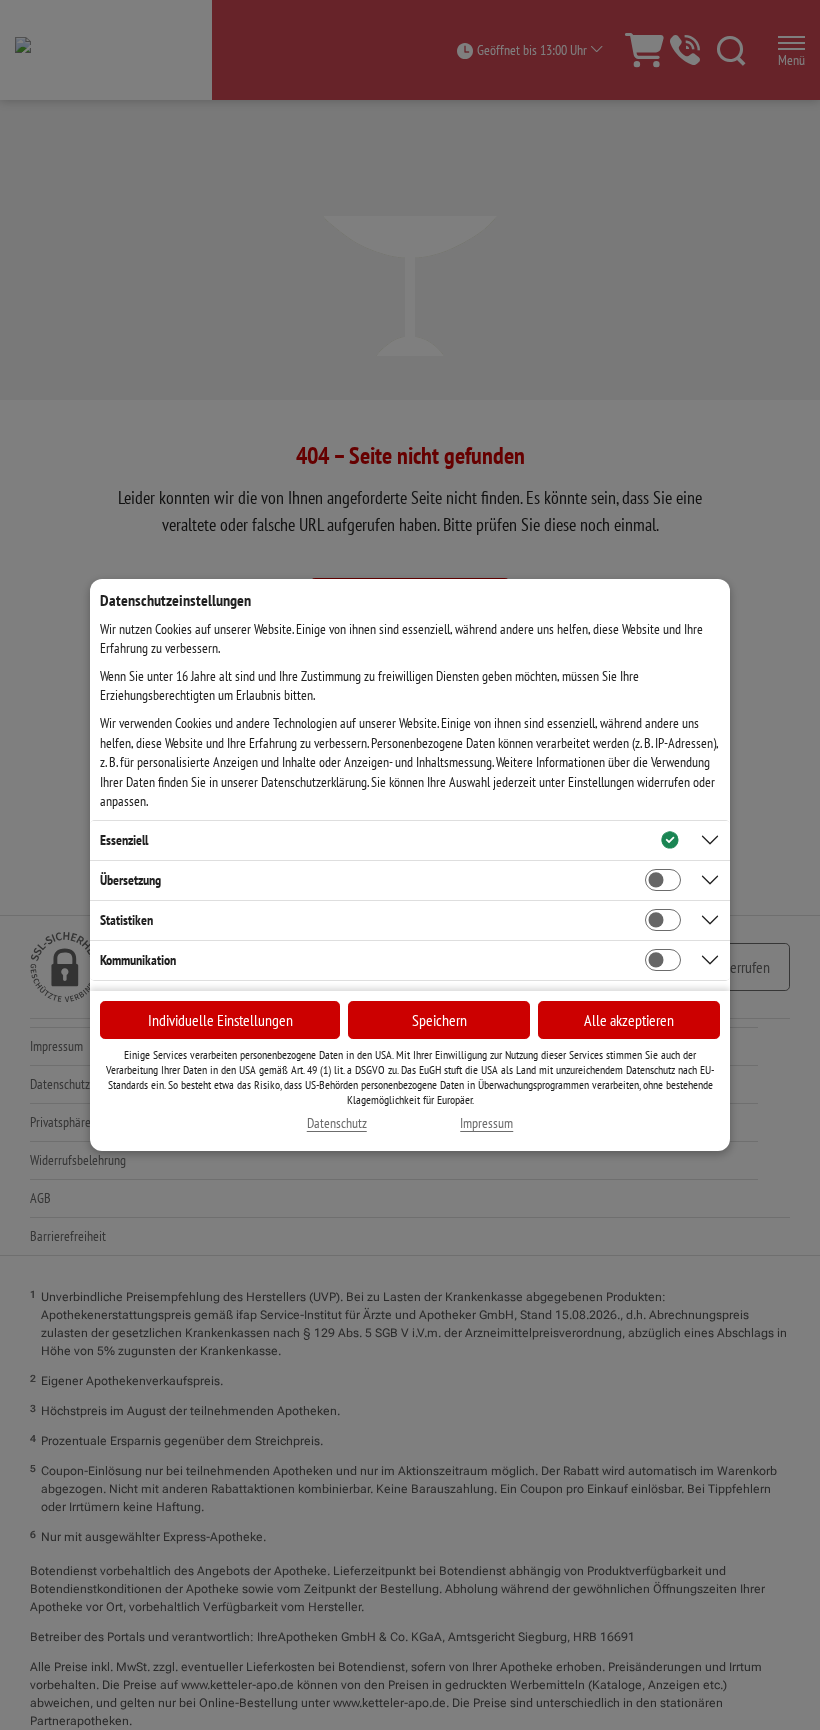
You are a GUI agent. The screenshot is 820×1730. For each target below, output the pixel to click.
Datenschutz (337, 1123)
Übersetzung (130, 880)
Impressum (486, 1123)
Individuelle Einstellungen (220, 1020)
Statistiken (126, 920)
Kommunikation (138, 960)
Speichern (439, 1020)
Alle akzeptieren (629, 1020)
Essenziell (124, 840)
